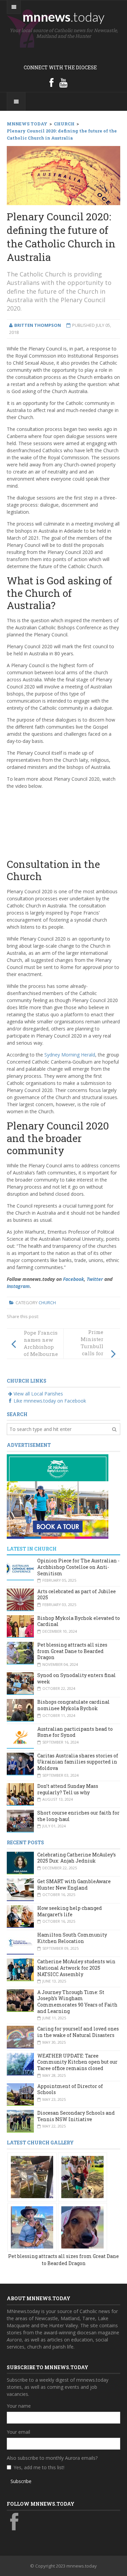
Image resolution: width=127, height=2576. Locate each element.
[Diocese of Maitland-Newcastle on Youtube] (63, 82)
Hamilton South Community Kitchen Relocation (72, 1938)
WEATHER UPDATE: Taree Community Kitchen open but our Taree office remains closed (77, 2062)
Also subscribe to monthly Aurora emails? (52, 2458)
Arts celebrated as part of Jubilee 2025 (77, 1595)
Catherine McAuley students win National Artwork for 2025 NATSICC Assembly (76, 1968)
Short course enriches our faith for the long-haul (78, 1816)
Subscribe (21, 2481)
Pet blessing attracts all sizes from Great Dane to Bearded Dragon (72, 1651)
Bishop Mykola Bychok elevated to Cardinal (79, 1621)
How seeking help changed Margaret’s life (70, 1911)
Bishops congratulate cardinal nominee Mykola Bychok (73, 1705)
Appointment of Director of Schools (70, 2089)
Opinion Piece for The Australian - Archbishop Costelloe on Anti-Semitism (78, 1567)
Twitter (95, 1279)
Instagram (18, 1286)
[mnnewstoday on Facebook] (51, 82)
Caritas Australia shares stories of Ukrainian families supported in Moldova (78, 1762)
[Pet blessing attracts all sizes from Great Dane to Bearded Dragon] (32, 2176)
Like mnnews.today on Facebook (50, 1401)
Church (47, 1303)
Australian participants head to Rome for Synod (75, 1732)
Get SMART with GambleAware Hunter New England (74, 1885)
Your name (19, 2406)
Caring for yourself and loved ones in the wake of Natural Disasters (78, 2032)
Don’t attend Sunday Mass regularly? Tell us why (68, 1789)
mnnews (63, 17)
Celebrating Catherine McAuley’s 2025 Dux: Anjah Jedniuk (77, 1858)
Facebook (73, 1279)
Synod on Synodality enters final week (77, 1678)
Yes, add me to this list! (39, 2467)
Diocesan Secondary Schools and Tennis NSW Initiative (76, 2116)
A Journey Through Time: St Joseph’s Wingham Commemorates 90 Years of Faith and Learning (77, 2002)
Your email (18, 2432)
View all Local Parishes (38, 1394)
